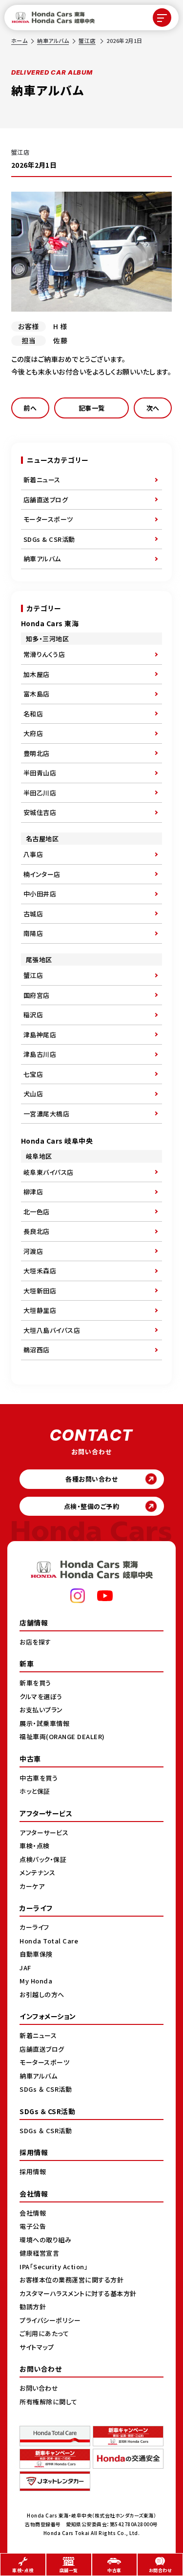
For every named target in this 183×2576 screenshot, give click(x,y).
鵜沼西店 (37, 1350)
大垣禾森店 (40, 1271)
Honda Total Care (49, 1941)
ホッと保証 (35, 1791)
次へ (153, 408)
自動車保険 (36, 1954)
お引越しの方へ (42, 1994)
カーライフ (34, 1927)
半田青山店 (40, 773)
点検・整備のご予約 (92, 1506)
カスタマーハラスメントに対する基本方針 (78, 2293)
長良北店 (37, 1231)
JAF (25, 1968)
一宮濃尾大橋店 (47, 1114)
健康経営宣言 (39, 2253)
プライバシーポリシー (50, 2320)
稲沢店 (33, 1015)
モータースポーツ (48, 519)
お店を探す (35, 1642)
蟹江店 (87, 40)
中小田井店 (40, 894)
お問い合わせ (39, 2388)
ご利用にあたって (44, 2333)
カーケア (32, 1886)
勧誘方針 (33, 2307)
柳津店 (33, 1192)
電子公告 (33, 2226)
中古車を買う (39, 1778)
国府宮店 (37, 995)
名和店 (33, 714)
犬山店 (33, 1094)
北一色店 (37, 1212)
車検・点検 (35, 1846)
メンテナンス (37, 1873)
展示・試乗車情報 (44, 1723)
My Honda (36, 1981)
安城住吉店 (40, 812)
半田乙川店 (40, 793)
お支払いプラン (41, 1710)
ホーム (20, 40)
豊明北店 (37, 753)
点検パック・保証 (43, 1859)
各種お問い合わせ (91, 1479)
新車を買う (35, 1683)
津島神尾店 (40, 1035)
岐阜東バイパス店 (49, 1172)
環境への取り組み (45, 2240)
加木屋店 (37, 674)
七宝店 (33, 1074)
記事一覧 (92, 408)
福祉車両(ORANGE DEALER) (62, 1736)
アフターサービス (44, 1833)
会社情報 (33, 2213)
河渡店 (33, 1251)
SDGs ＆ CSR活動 (46, 2089)
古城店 (33, 914)
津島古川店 (40, 1054)
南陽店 (33, 933)
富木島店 (37, 694)
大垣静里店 (40, 1310)
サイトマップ (37, 2347)
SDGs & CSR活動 (49, 539)
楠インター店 (42, 874)
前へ (30, 408)
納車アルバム (53, 40)
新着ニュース (42, 480)
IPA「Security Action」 (54, 2267)
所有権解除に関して (49, 2402)
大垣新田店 (40, 1291)
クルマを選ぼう (41, 1696)
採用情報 (33, 2171)
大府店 (33, 733)
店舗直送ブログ (46, 500)
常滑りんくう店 (44, 654)
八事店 (33, 854)
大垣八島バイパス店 (52, 1330)
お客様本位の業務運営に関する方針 (71, 2280)
